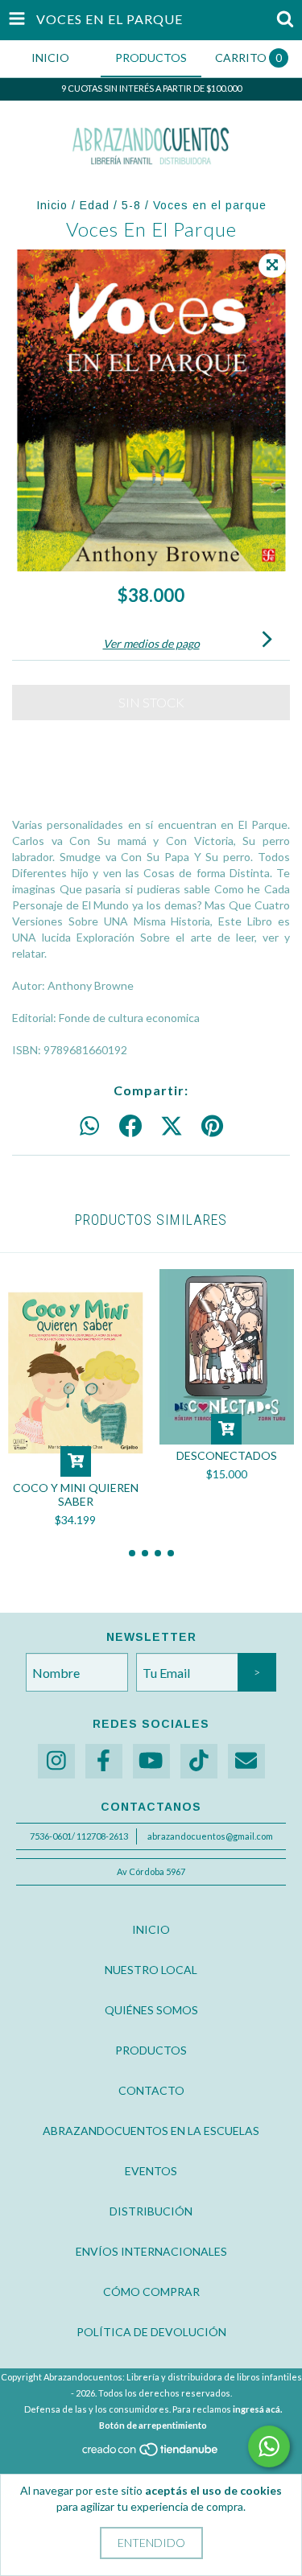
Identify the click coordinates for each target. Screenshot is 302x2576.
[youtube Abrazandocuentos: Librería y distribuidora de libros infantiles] (151, 1761)
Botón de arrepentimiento (153, 2425)
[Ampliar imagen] (272, 266)
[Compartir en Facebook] (130, 1127)
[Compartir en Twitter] (172, 1127)
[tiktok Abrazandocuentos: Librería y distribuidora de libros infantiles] (199, 1761)
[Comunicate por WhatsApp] (269, 2446)
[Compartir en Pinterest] (212, 1127)
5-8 (131, 205)
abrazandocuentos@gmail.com (210, 1836)
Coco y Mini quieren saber (76, 1494)
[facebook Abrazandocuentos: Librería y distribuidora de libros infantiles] (104, 1761)
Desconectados (227, 1455)
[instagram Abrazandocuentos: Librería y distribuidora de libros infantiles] (56, 1761)
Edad (95, 205)
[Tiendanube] (151, 2453)
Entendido (151, 2543)
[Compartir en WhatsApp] (89, 1127)
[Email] (246, 1761)
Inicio (52, 205)
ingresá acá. (257, 2409)
